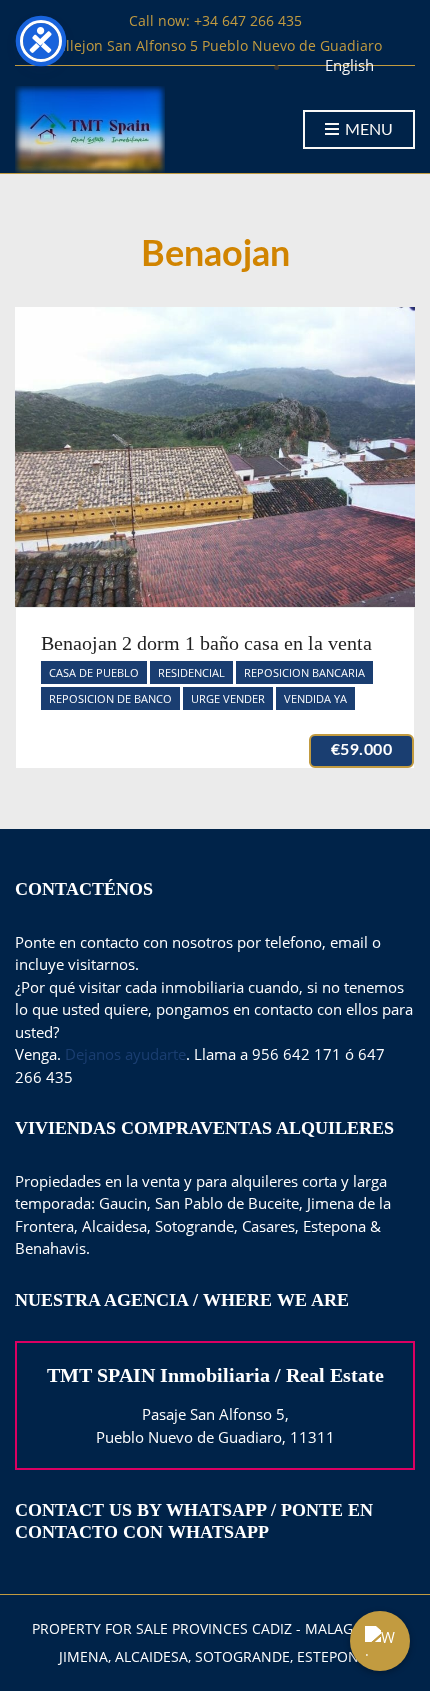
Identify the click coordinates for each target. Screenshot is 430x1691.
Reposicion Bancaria (304, 672)
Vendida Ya (315, 698)
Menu (367, 130)
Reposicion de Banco (110, 698)
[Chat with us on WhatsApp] (380, 1641)
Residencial (191, 672)
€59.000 (362, 750)
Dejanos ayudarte (125, 1054)
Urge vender (228, 698)
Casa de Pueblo (94, 672)
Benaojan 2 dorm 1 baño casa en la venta (206, 643)
